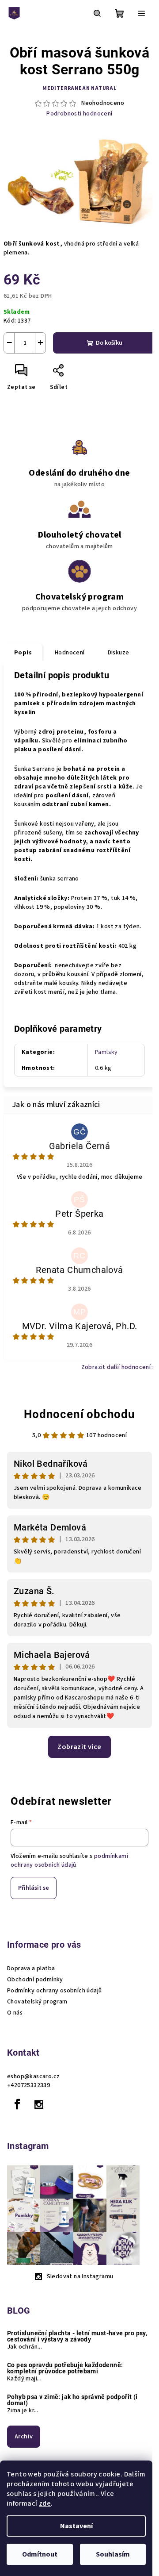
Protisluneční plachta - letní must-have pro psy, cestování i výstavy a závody (77, 2336)
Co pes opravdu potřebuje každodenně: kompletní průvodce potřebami (65, 2368)
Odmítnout (40, 2554)
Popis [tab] (23, 653)
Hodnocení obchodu (79, 1414)
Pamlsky (106, 1052)
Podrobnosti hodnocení (79, 114)
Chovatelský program (37, 2002)
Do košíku (109, 343)
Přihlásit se (34, 1888)
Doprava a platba (31, 1969)
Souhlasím (113, 2554)
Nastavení (76, 2526)
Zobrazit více (79, 1747)
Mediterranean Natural (79, 88)
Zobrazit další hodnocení (116, 1367)
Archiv (24, 2437)
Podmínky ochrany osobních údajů (54, 1991)
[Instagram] (39, 2104)
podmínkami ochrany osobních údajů (69, 1861)
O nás (15, 2013)
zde (45, 2503)
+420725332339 (28, 2085)
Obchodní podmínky (35, 1980)
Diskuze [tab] (119, 653)
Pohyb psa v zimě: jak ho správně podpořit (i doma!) (72, 2400)
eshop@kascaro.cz (33, 2076)
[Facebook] (17, 2104)
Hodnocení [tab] (70, 653)
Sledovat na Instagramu (80, 2276)
